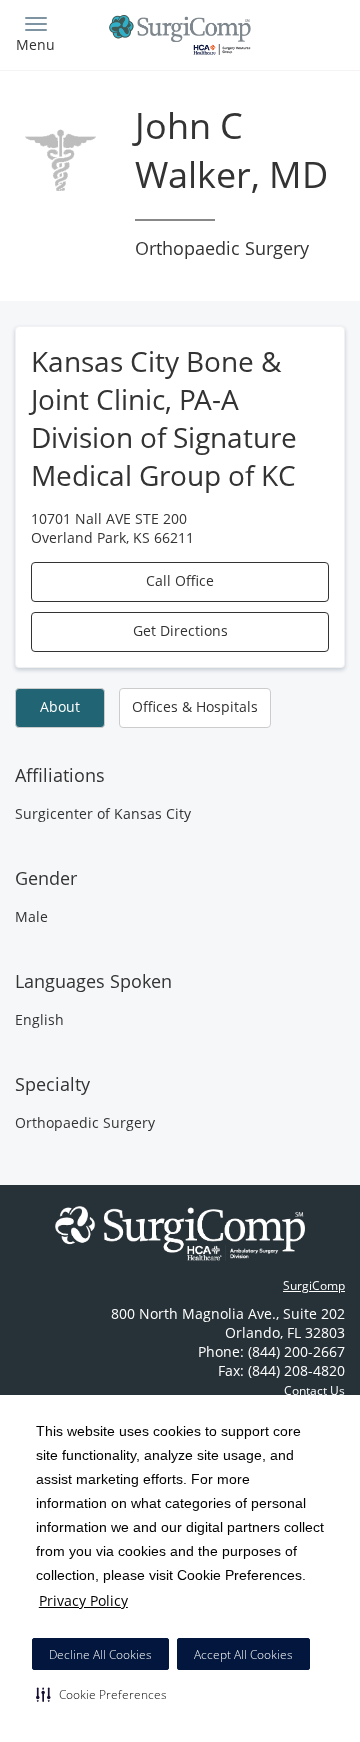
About (60, 706)
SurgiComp (314, 1285)
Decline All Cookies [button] (100, 1654)
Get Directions (180, 630)
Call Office (180, 580)
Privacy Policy (83, 1600)
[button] (101, 1694)
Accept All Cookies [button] (243, 1654)
